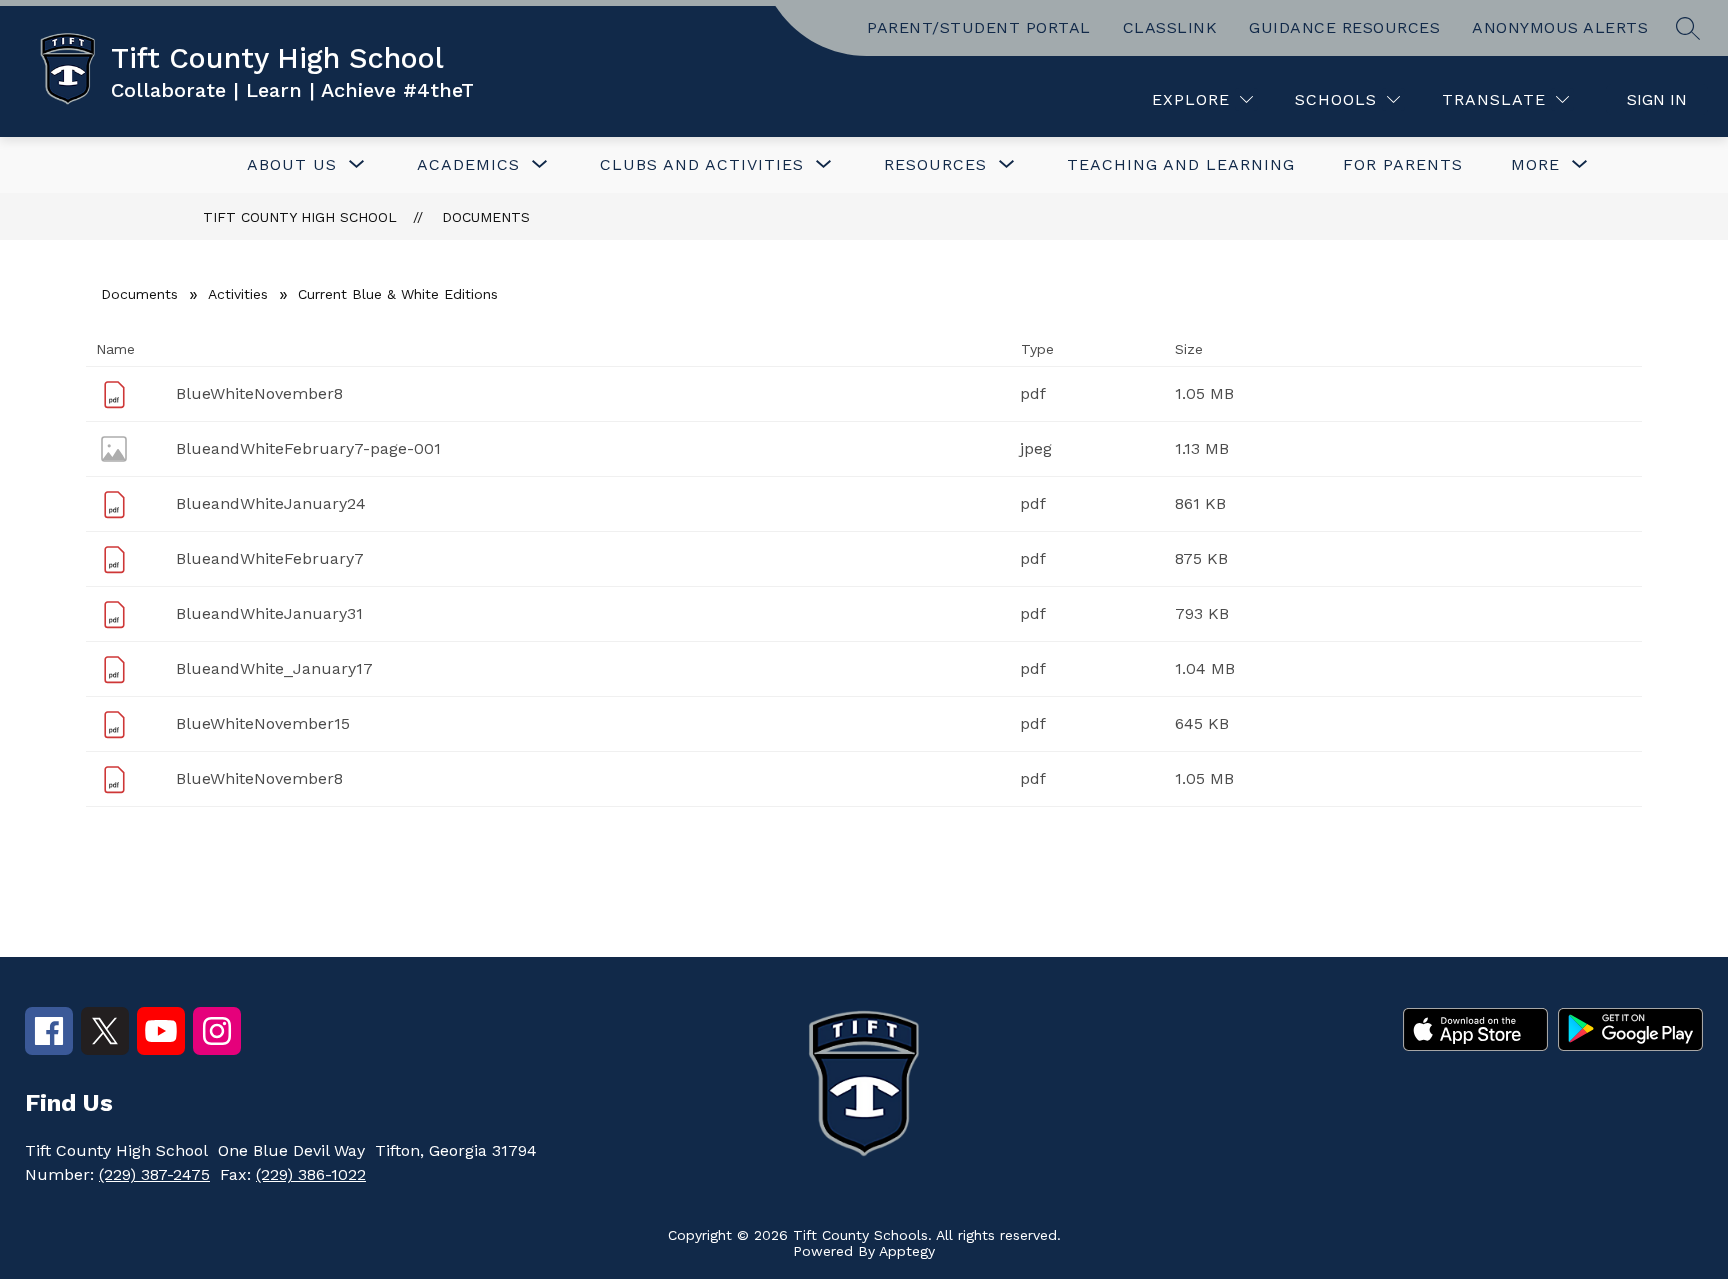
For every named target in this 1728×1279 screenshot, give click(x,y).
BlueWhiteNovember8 (259, 393)
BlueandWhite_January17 (274, 668)
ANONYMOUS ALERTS (1560, 27)
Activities (238, 294)
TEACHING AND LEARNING (1181, 164)
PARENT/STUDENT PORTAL (979, 27)
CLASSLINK (1170, 27)
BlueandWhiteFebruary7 (270, 558)
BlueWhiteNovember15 (263, 723)
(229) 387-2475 (154, 1174)
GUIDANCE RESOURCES (1344, 27)
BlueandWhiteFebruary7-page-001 (308, 448)
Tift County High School (300, 217)
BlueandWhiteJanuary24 (271, 503)
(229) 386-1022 (311, 1174)
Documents (486, 217)
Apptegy (907, 1251)
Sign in (1657, 99)
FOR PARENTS (1403, 164)
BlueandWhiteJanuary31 (269, 613)
